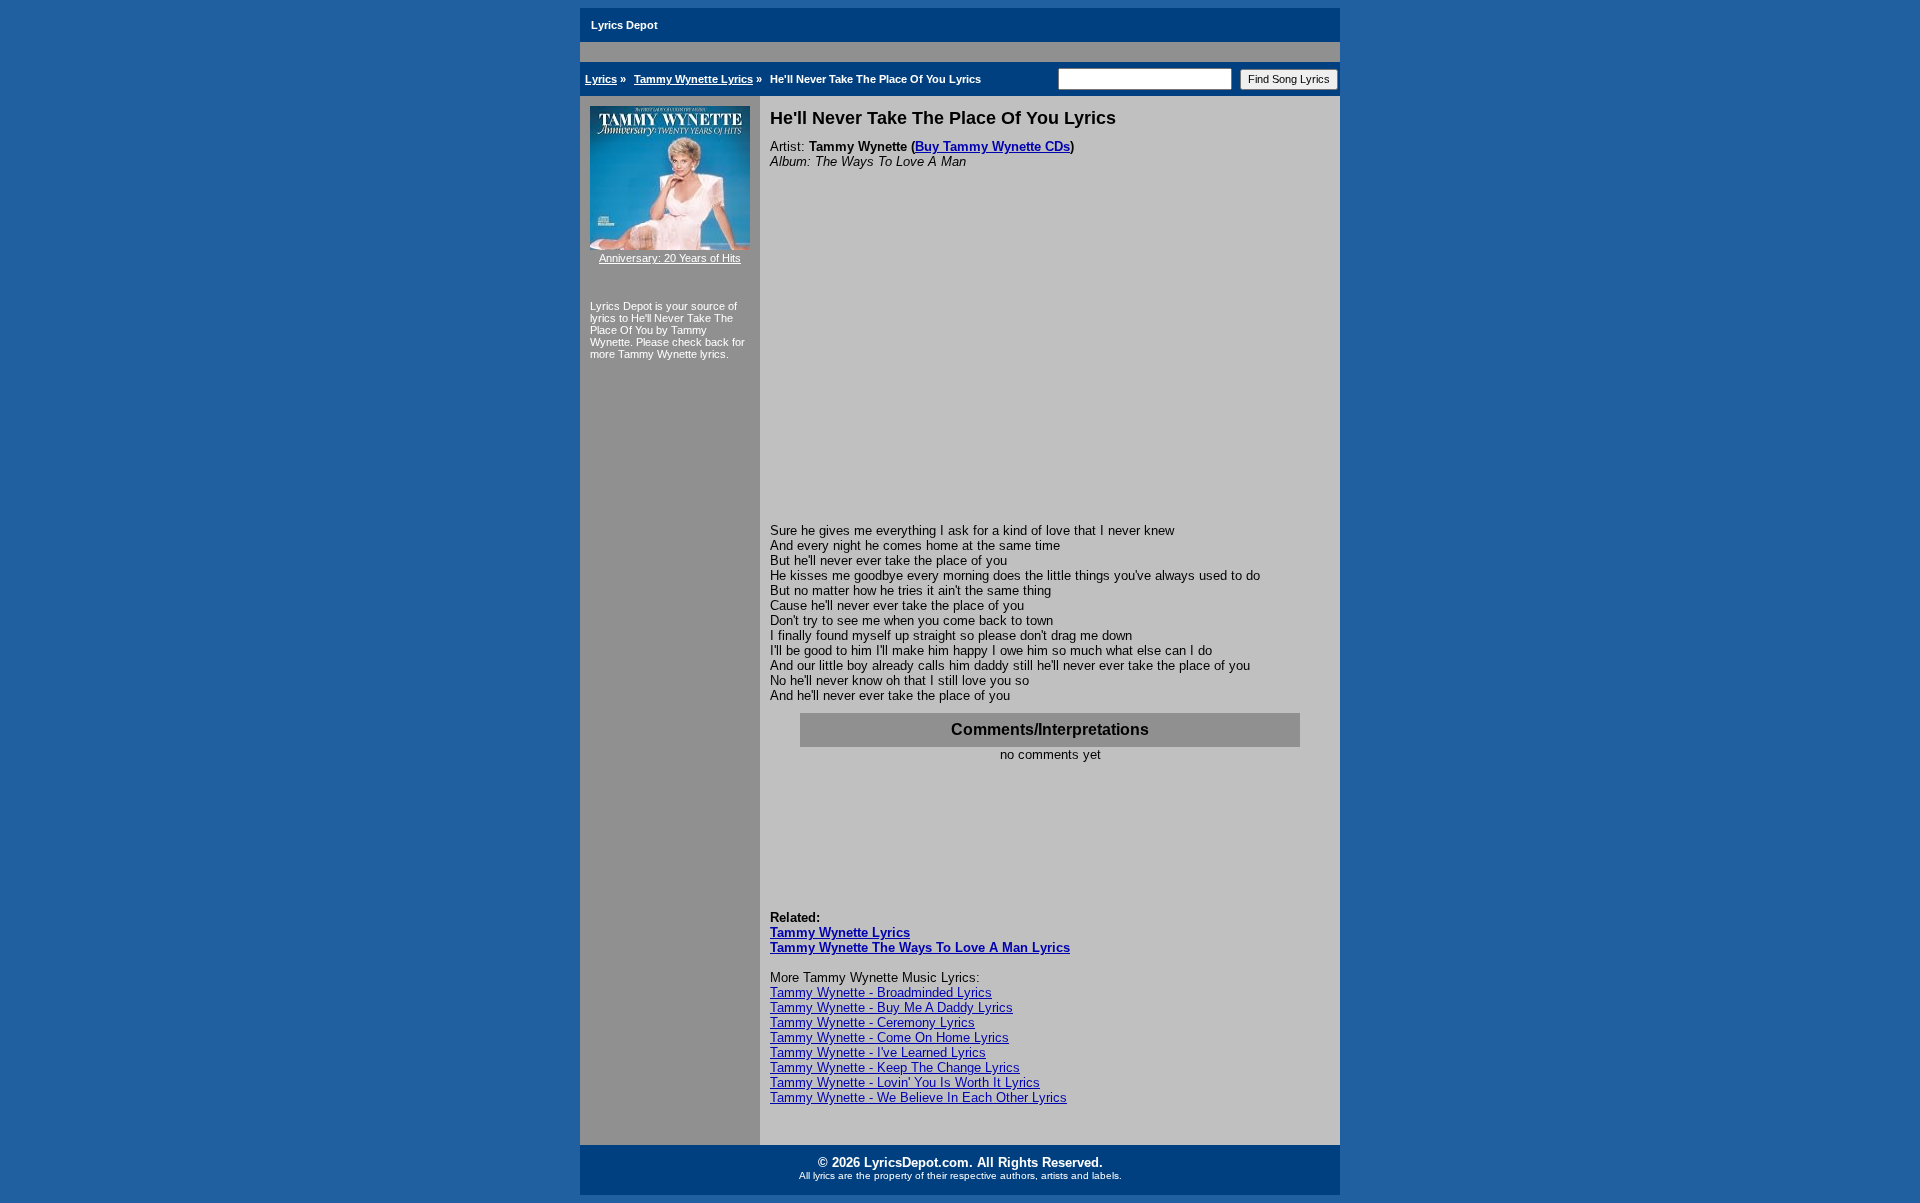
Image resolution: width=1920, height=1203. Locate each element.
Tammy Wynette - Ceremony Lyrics (872, 1022)
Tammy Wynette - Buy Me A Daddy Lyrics (891, 1007)
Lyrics (601, 79)
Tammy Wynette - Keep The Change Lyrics (895, 1067)
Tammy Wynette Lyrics (693, 79)
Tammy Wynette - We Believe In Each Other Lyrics (918, 1097)
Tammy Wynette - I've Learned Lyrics (878, 1052)
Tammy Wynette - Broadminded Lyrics (881, 992)
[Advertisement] (1050, 373)
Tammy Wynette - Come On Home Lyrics (889, 1037)
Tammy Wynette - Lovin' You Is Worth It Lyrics (905, 1082)
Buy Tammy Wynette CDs (992, 146)
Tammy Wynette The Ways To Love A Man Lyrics (920, 947)
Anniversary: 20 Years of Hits (670, 258)
